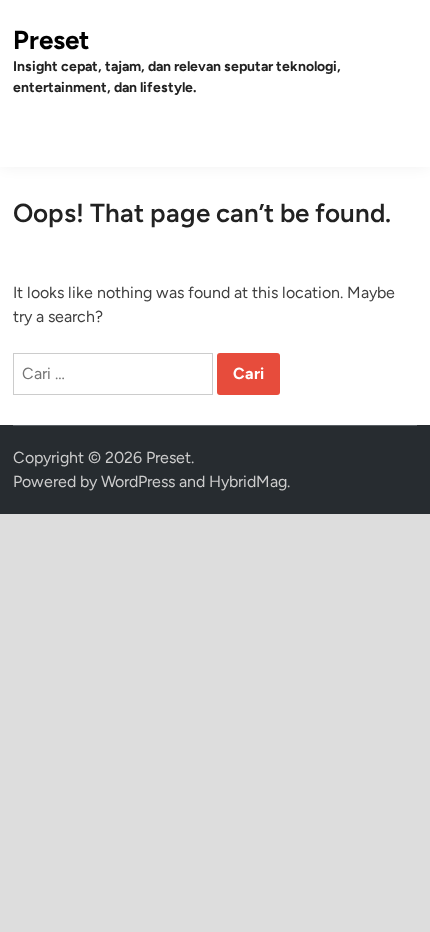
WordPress (138, 481)
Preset (51, 40)
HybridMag (248, 481)
